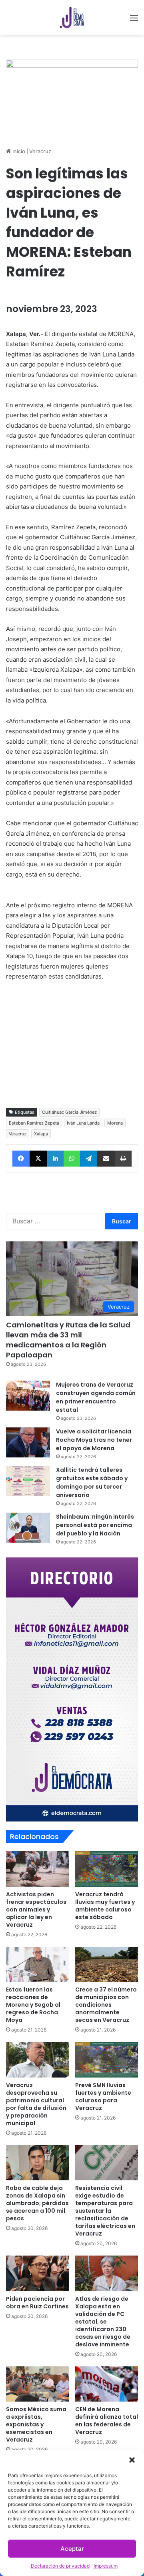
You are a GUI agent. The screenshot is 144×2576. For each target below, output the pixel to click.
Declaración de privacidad (60, 2566)
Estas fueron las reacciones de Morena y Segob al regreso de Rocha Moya (33, 2005)
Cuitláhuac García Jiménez (69, 1112)
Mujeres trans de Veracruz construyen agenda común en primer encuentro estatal (96, 1397)
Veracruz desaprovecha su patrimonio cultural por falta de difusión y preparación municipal (36, 2104)
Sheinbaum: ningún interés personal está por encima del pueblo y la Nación (95, 1525)
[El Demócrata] (72, 18)
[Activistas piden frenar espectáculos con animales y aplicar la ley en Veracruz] (37, 1869)
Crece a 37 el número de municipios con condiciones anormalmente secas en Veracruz (106, 2005)
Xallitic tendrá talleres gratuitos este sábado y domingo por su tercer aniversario (92, 1482)
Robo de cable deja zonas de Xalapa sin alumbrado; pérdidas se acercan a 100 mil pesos (37, 2203)
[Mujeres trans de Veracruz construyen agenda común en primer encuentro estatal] (28, 1396)
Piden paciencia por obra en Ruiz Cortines (37, 2303)
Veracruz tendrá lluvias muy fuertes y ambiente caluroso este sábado (105, 1906)
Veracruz (40, 151)
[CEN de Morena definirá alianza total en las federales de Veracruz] (107, 2384)
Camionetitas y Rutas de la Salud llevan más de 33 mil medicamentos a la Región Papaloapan (68, 1340)
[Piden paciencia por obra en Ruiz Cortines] (37, 2273)
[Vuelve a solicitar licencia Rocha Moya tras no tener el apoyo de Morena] (28, 1442)
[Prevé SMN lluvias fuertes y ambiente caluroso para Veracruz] (107, 2060)
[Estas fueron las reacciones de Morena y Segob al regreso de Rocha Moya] (37, 1965)
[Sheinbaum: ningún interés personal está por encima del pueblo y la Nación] (28, 1528)
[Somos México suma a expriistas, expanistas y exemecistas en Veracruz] (37, 2384)
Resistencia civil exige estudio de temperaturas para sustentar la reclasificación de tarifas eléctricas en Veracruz (105, 2211)
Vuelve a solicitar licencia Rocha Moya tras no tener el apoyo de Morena (94, 1440)
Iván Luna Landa (83, 1123)
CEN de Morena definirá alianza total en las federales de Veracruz (107, 2421)
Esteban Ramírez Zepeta (34, 1123)
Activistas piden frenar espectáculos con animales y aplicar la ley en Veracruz (36, 1909)
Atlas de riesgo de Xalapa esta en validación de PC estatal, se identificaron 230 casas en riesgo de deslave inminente (103, 2322)
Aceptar (72, 2549)
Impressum (106, 2566)
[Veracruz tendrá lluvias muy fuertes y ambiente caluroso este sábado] (107, 1869)
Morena (115, 1123)
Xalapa (41, 1134)
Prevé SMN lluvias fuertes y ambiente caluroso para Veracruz (103, 2097)
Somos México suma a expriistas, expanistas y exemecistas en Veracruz (36, 2424)
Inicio (18, 151)
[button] (132, 2460)
